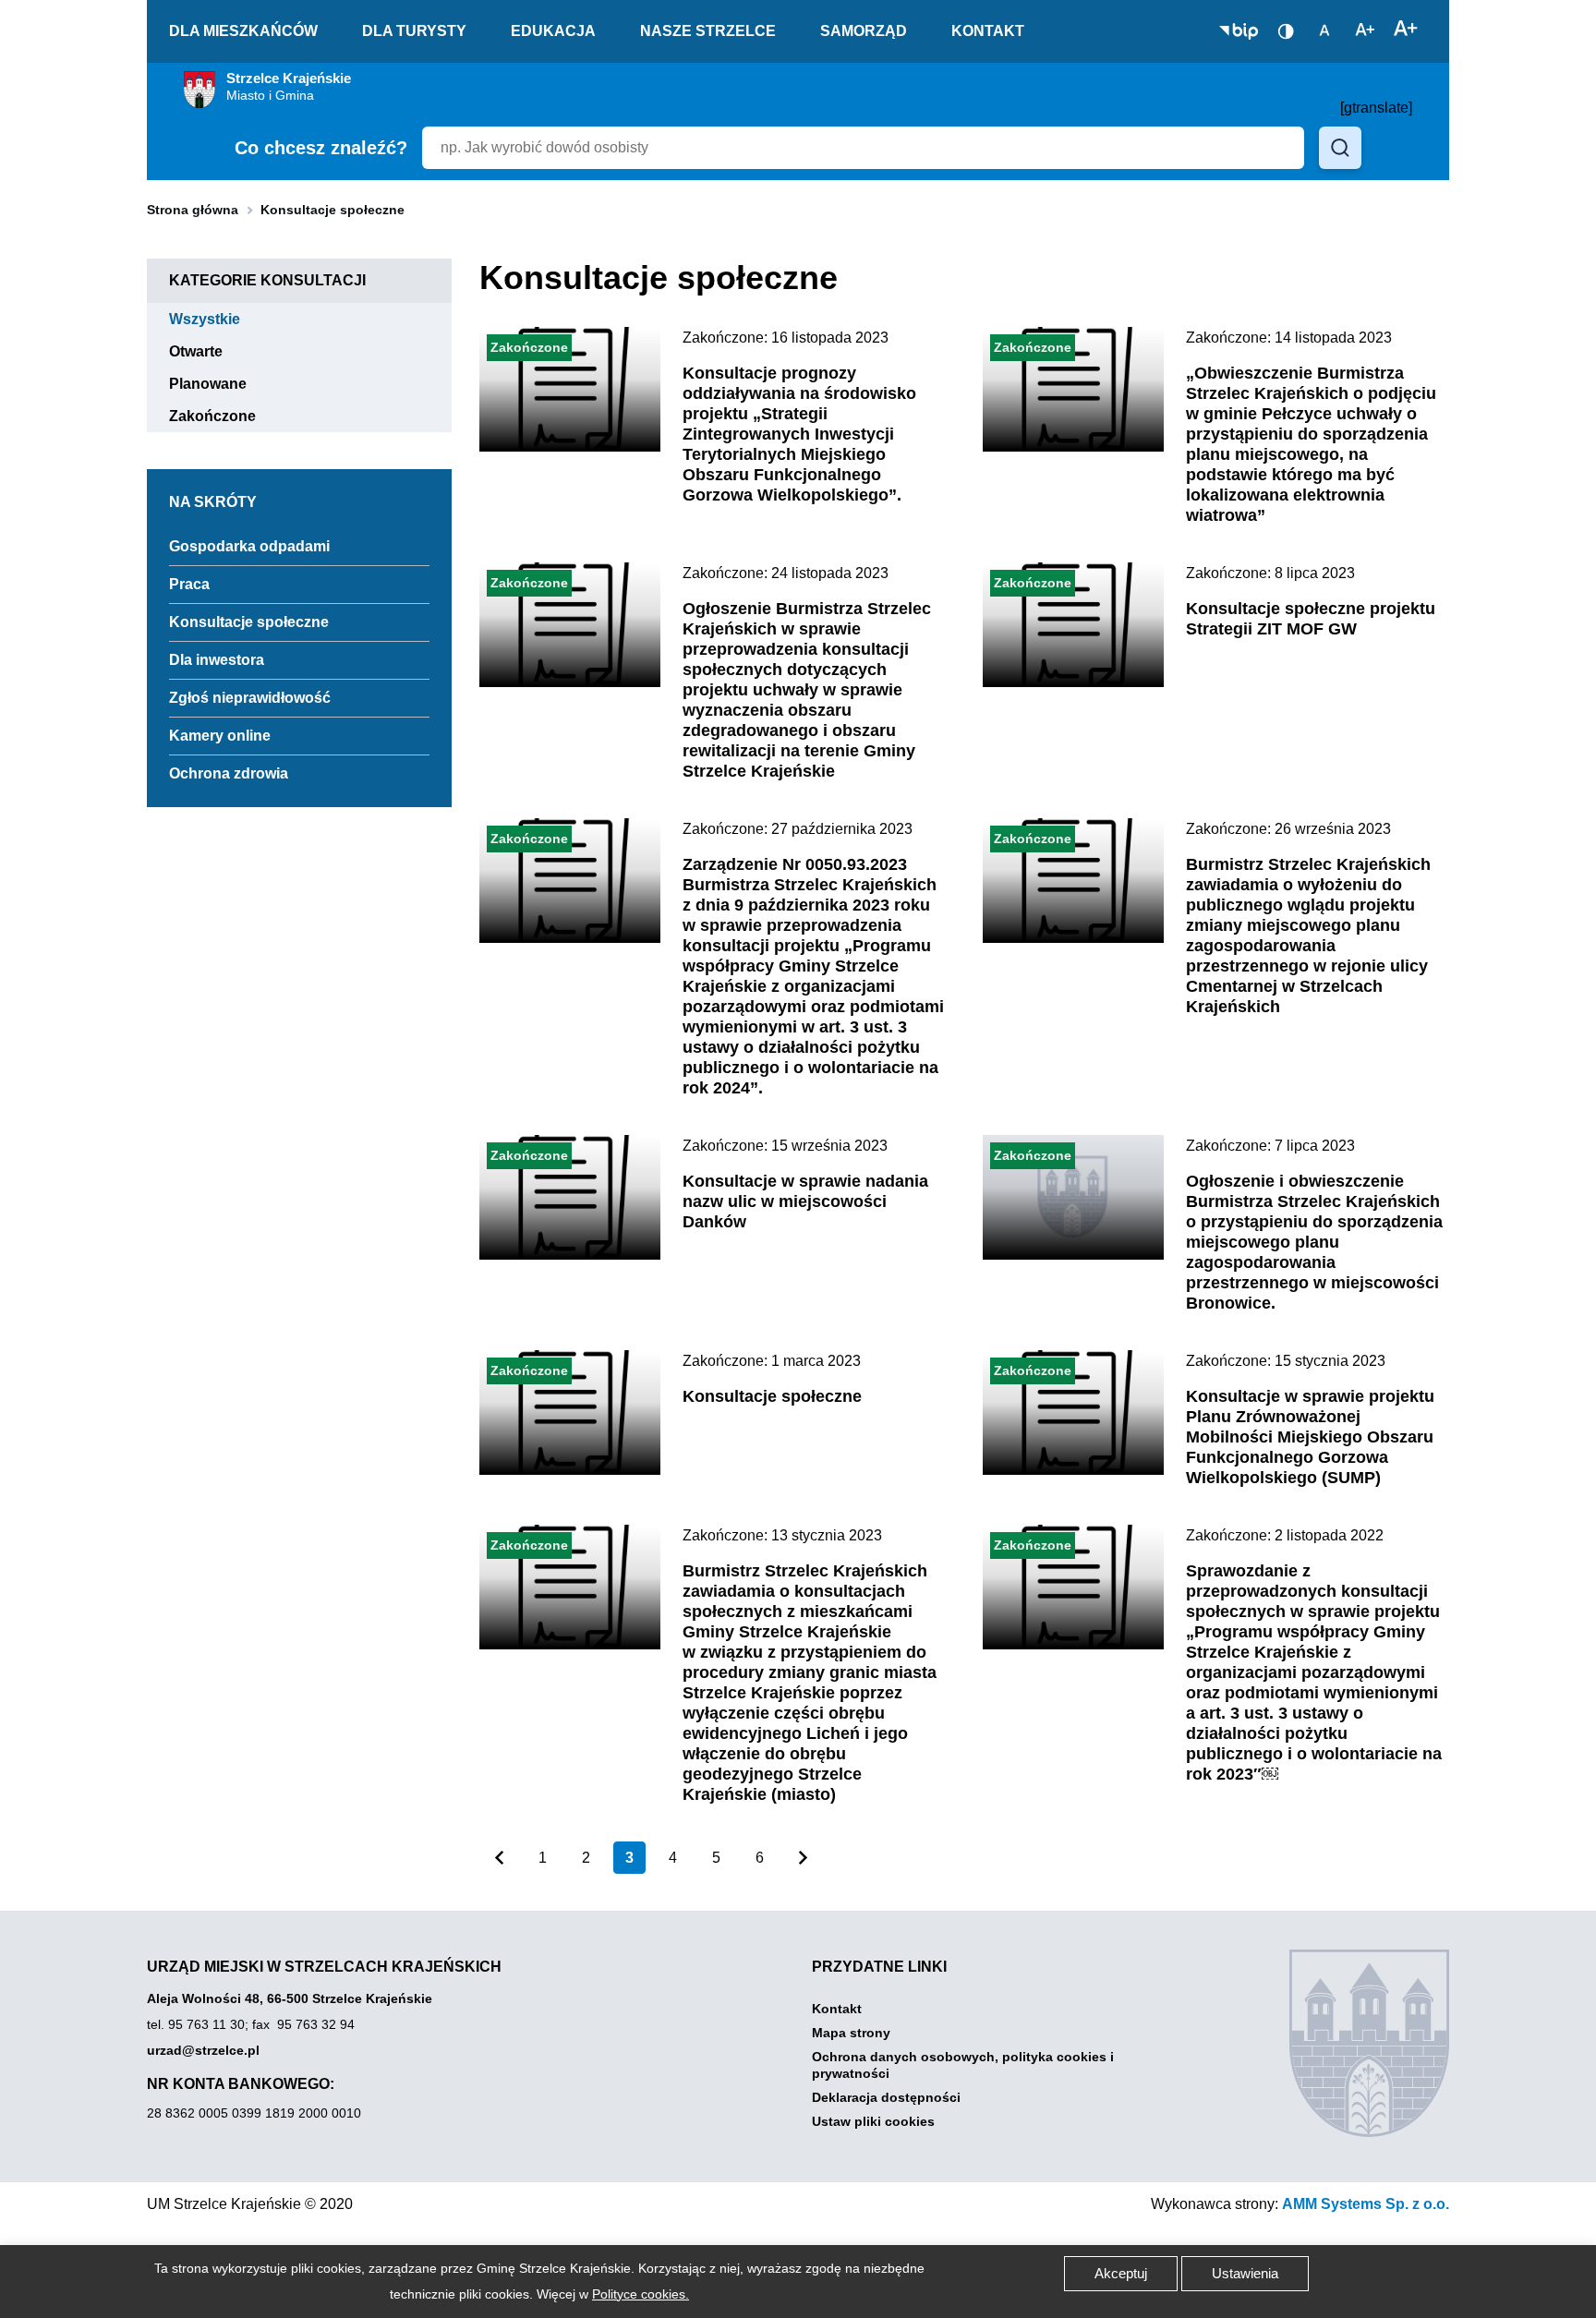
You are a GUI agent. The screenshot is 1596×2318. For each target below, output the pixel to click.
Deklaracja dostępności (886, 2097)
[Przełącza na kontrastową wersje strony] (1286, 31)
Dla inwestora (217, 660)
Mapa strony (851, 2033)
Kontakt (988, 31)
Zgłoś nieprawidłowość (250, 698)
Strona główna (193, 210)
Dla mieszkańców (243, 31)
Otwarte (207, 351)
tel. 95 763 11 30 (196, 2024)
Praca (189, 584)
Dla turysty (414, 31)
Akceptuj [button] (1121, 2273)
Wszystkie (216, 319)
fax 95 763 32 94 (303, 2024)
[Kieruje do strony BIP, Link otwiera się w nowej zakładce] (1239, 31)
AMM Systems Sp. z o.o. (1366, 2204)
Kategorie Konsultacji (267, 280)
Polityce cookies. (641, 2294)
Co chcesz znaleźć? (321, 148)
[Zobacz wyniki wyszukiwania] (1340, 148)
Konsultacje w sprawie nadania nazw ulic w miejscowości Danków (805, 1201)
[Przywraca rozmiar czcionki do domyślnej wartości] (1324, 30)
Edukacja (553, 31)
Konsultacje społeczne (249, 622)
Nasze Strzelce (708, 31)
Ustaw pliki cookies (873, 2121)
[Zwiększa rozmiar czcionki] (1406, 30)
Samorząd (864, 31)
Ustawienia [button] (1245, 2273)
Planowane (219, 384)
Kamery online (220, 736)
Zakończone (224, 416)
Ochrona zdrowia (229, 773)
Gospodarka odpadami (249, 546)
